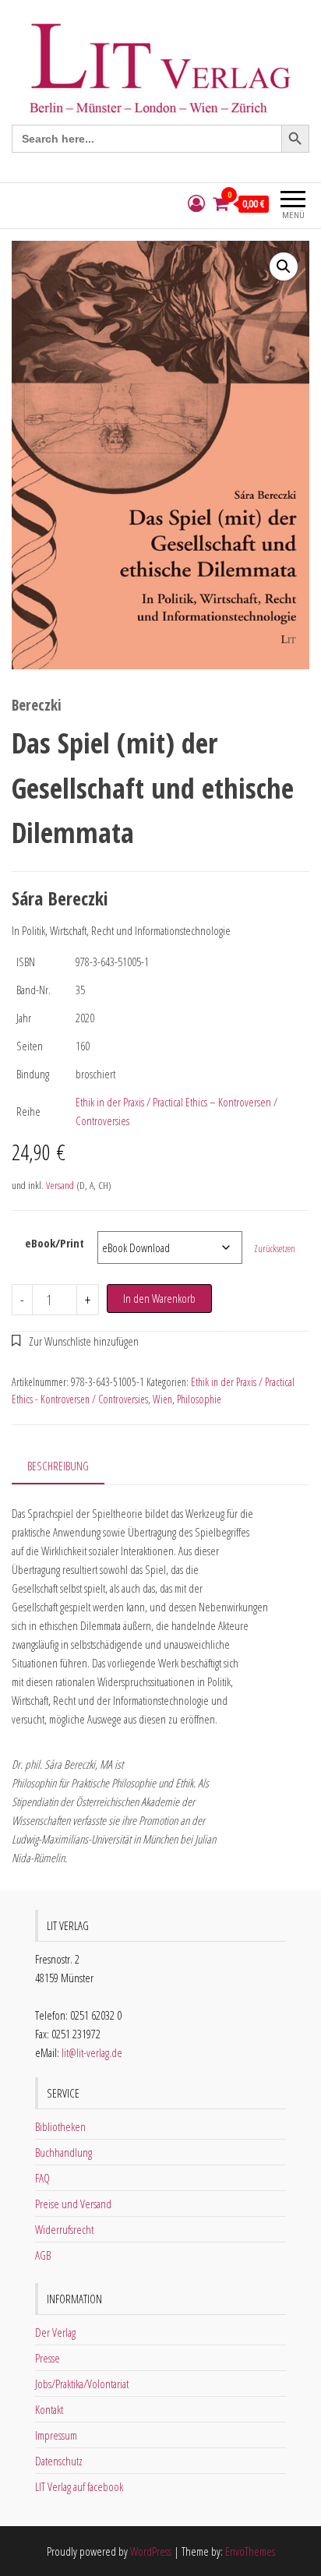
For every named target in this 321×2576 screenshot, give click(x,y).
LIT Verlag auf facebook (79, 2486)
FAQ (42, 2178)
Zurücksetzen (275, 1249)
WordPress (151, 2551)
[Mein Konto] (196, 204)
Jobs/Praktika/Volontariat (82, 2384)
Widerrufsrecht (64, 2229)
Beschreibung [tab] (58, 1466)
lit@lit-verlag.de (92, 2052)
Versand (60, 1185)
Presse (48, 2358)
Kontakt (49, 2409)
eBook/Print (55, 1243)
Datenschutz (59, 2461)
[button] (284, 266)
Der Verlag (55, 2332)
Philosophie (199, 1399)
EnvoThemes (250, 2551)
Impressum (56, 2435)
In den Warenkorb (159, 1298)
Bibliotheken (60, 2126)
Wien (162, 1399)
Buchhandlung (63, 2152)
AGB (43, 2255)
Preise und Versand (73, 2204)
